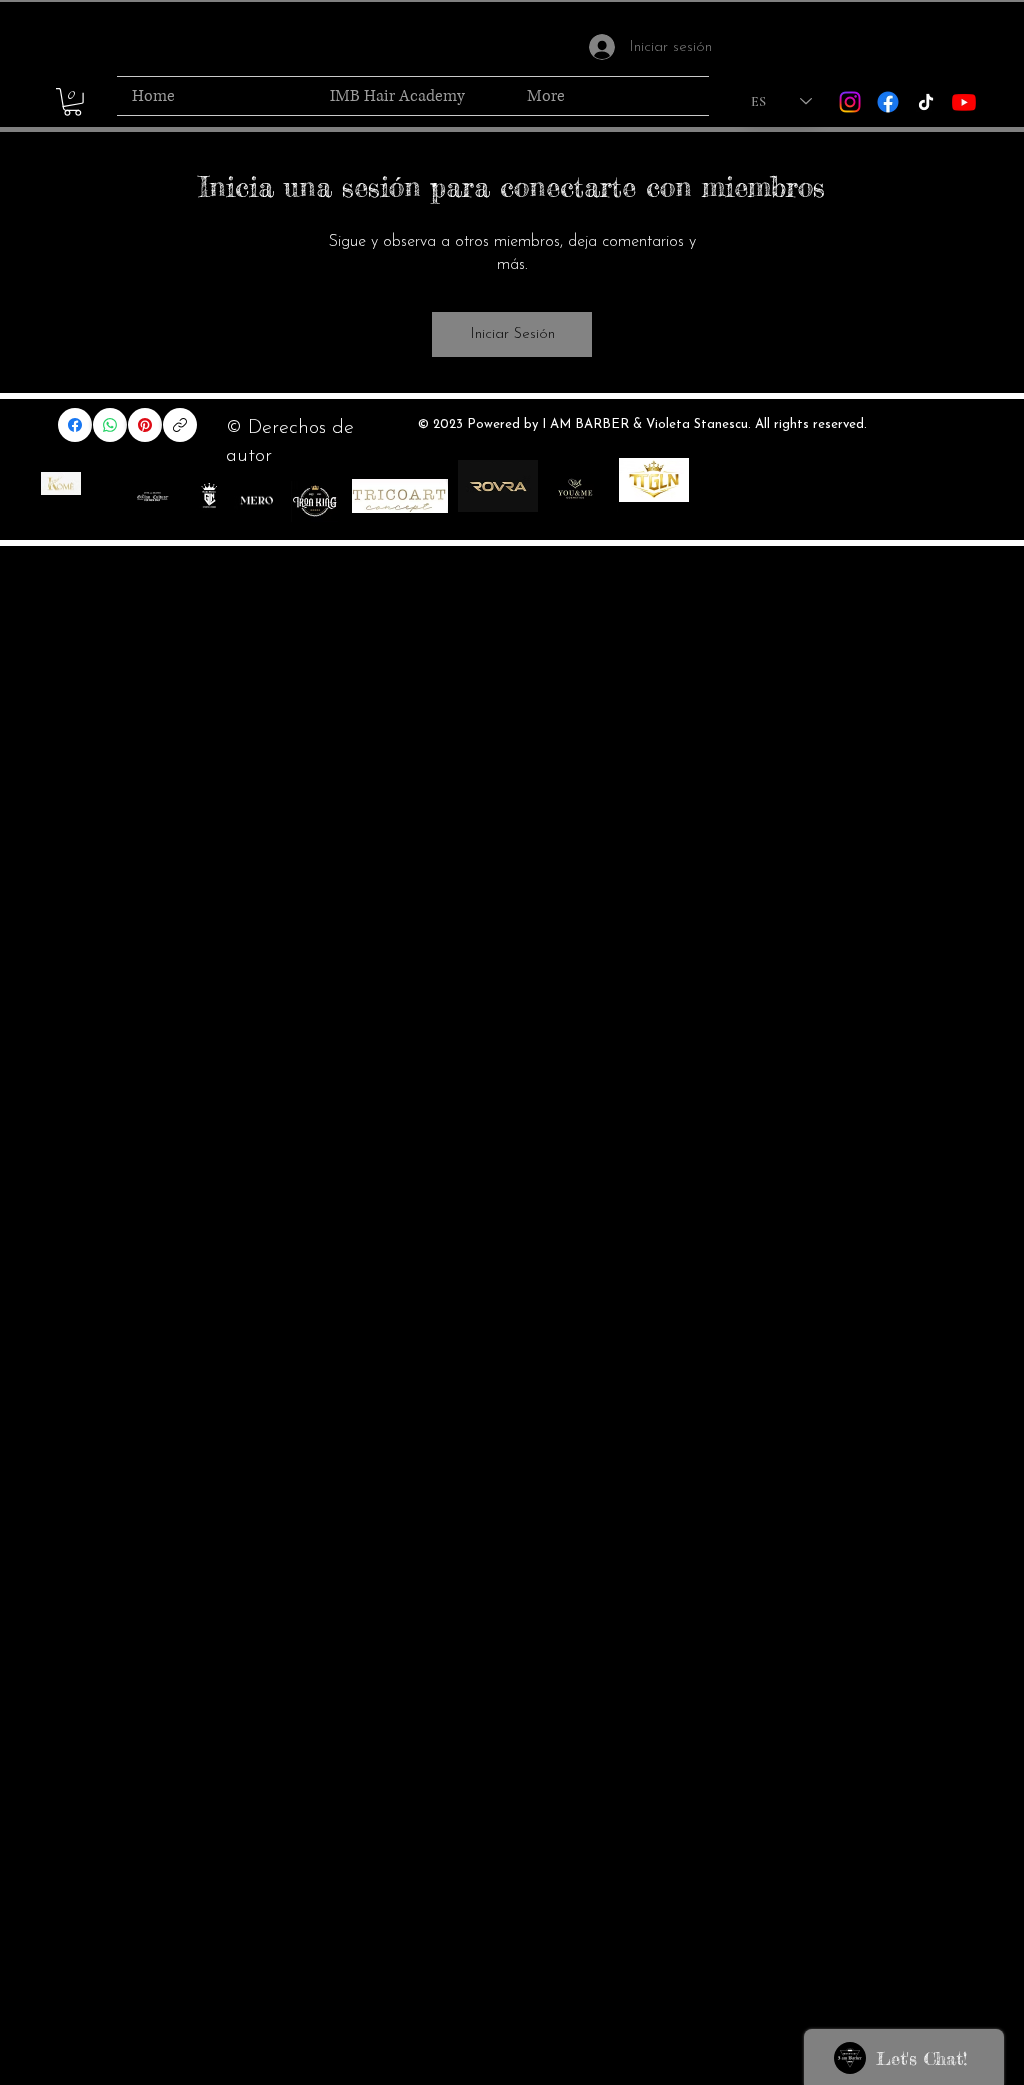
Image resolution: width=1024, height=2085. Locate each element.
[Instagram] (850, 102)
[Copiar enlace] (180, 425)
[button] (72, 102)
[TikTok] (926, 102)
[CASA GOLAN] (209, 496)
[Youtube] (964, 102)
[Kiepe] (61, 484)
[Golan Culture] (152, 496)
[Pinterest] (145, 425)
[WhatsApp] (110, 425)
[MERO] (256, 501)
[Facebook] (888, 102)
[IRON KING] (314, 501)
